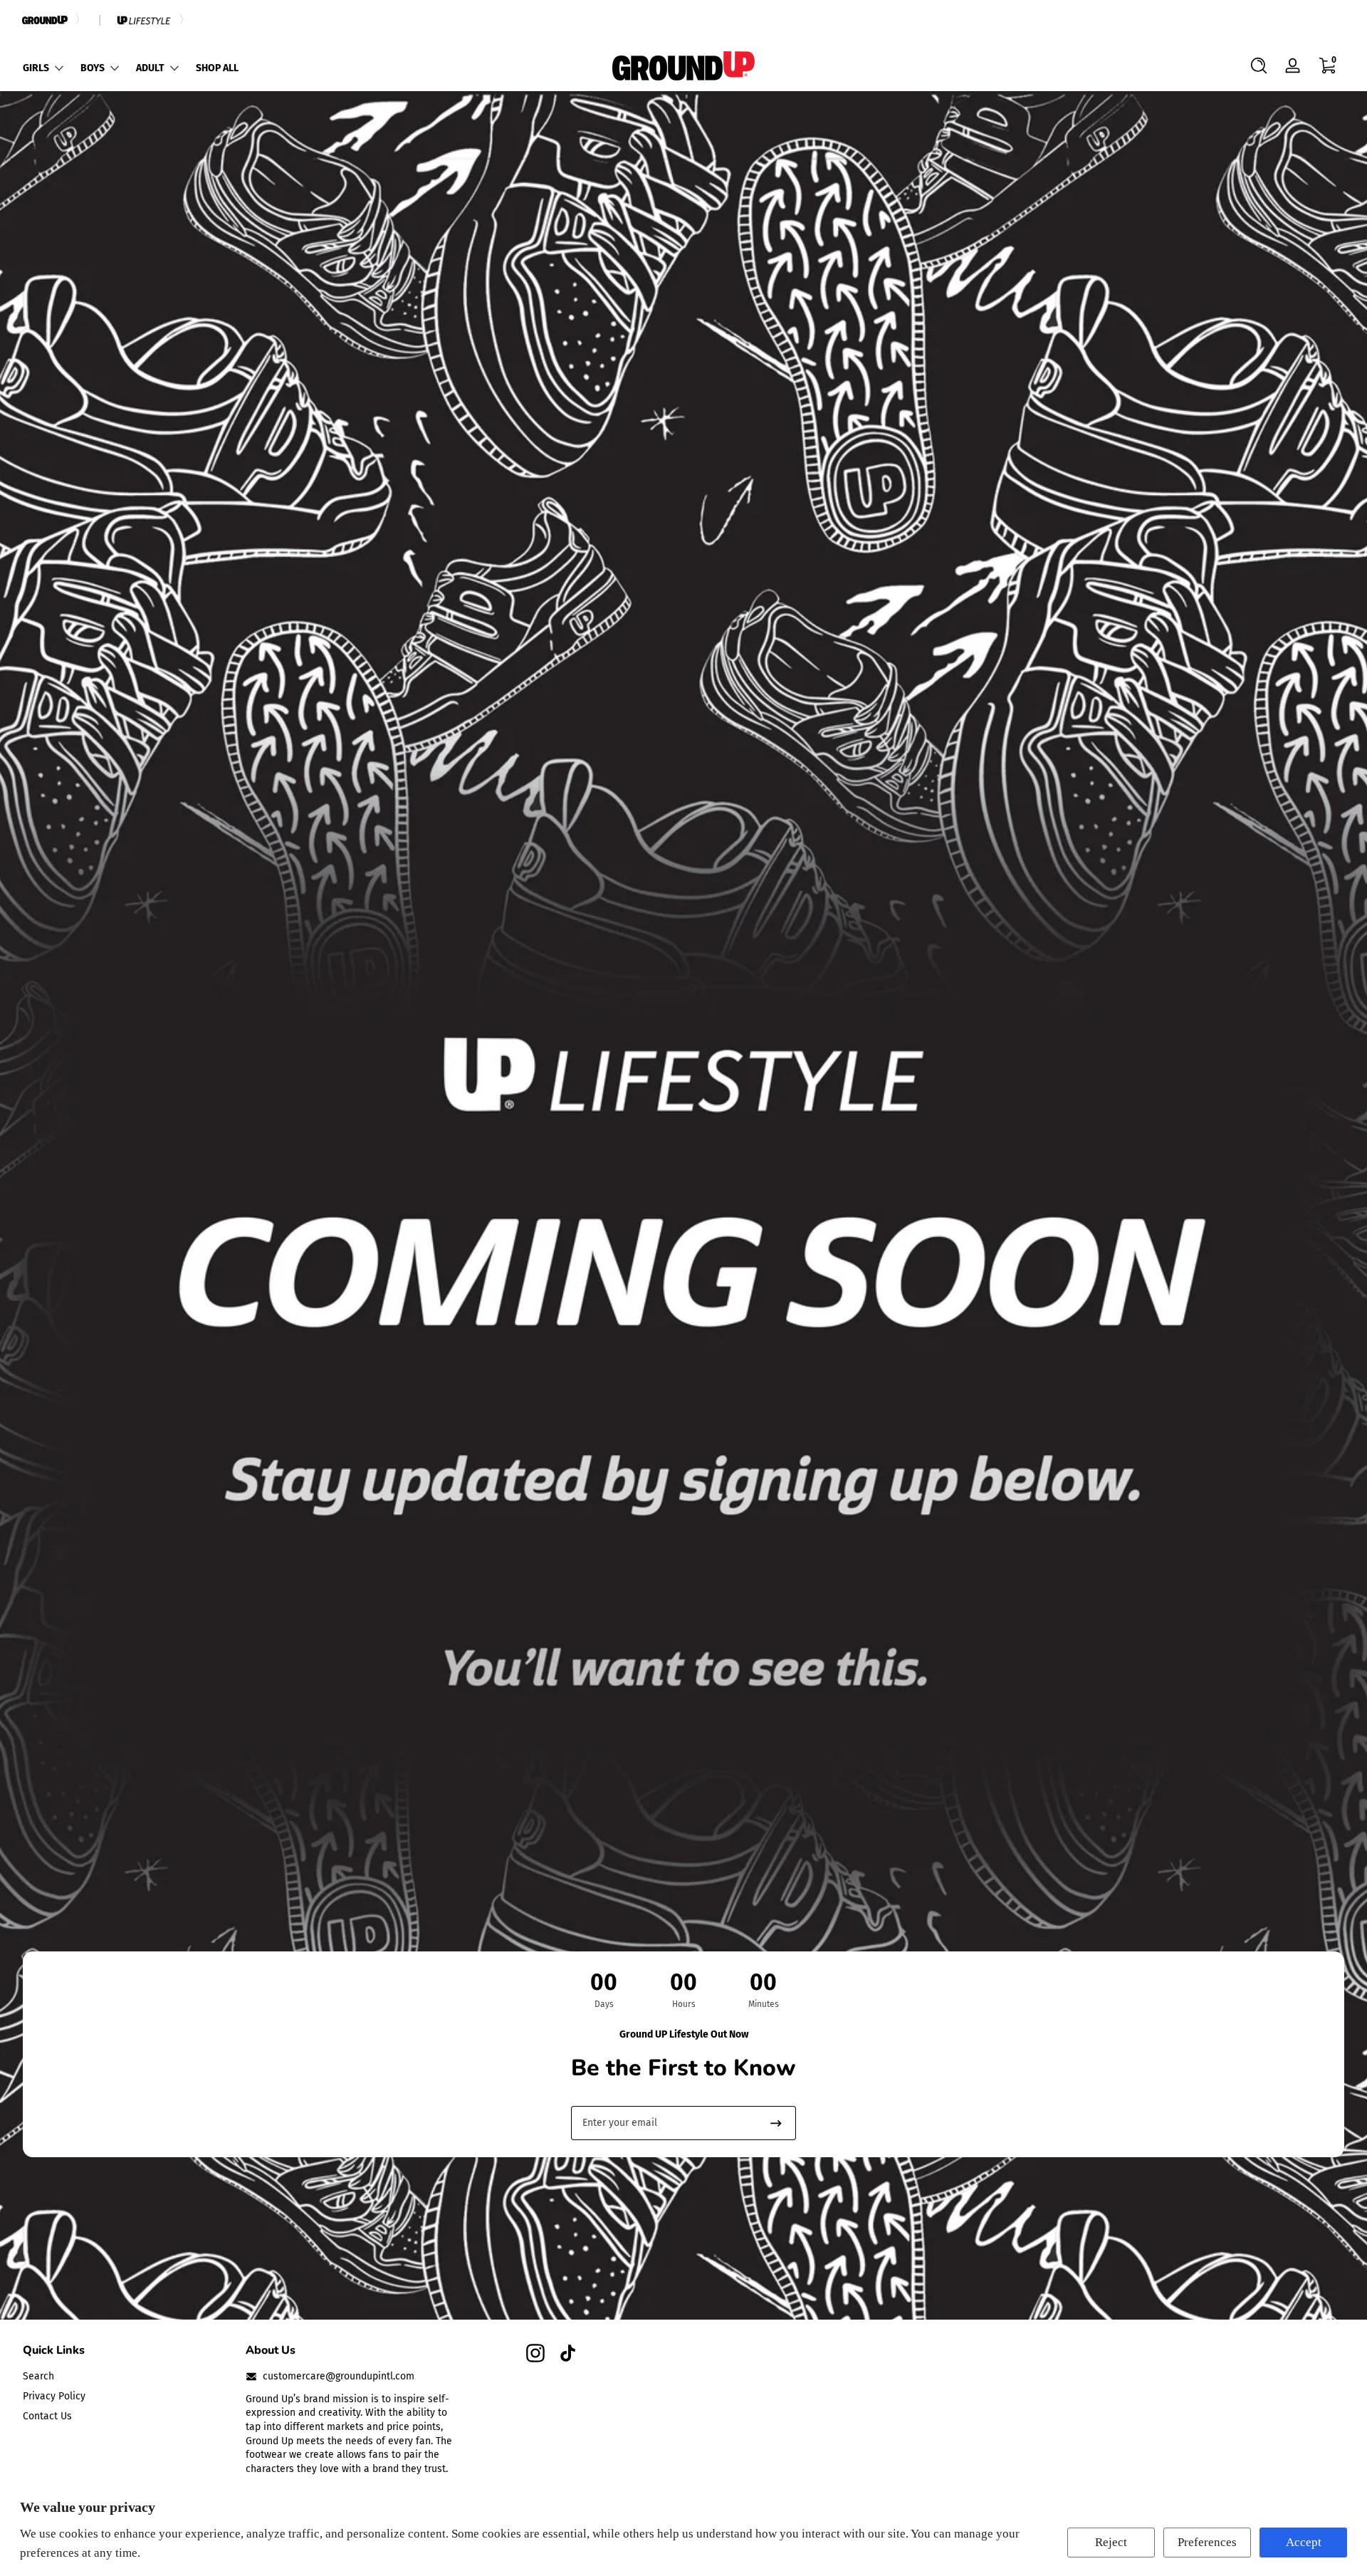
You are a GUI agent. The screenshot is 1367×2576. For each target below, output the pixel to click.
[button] (1259, 66)
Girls (36, 68)
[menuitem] (127, 2377)
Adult (150, 68)
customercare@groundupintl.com (339, 2376)
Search (38, 2376)
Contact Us (47, 2415)
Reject (1111, 2542)
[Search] (1259, 66)
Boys (93, 68)
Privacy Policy (54, 2396)
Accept (1304, 2542)
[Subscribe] (776, 2123)
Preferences (1207, 2542)
